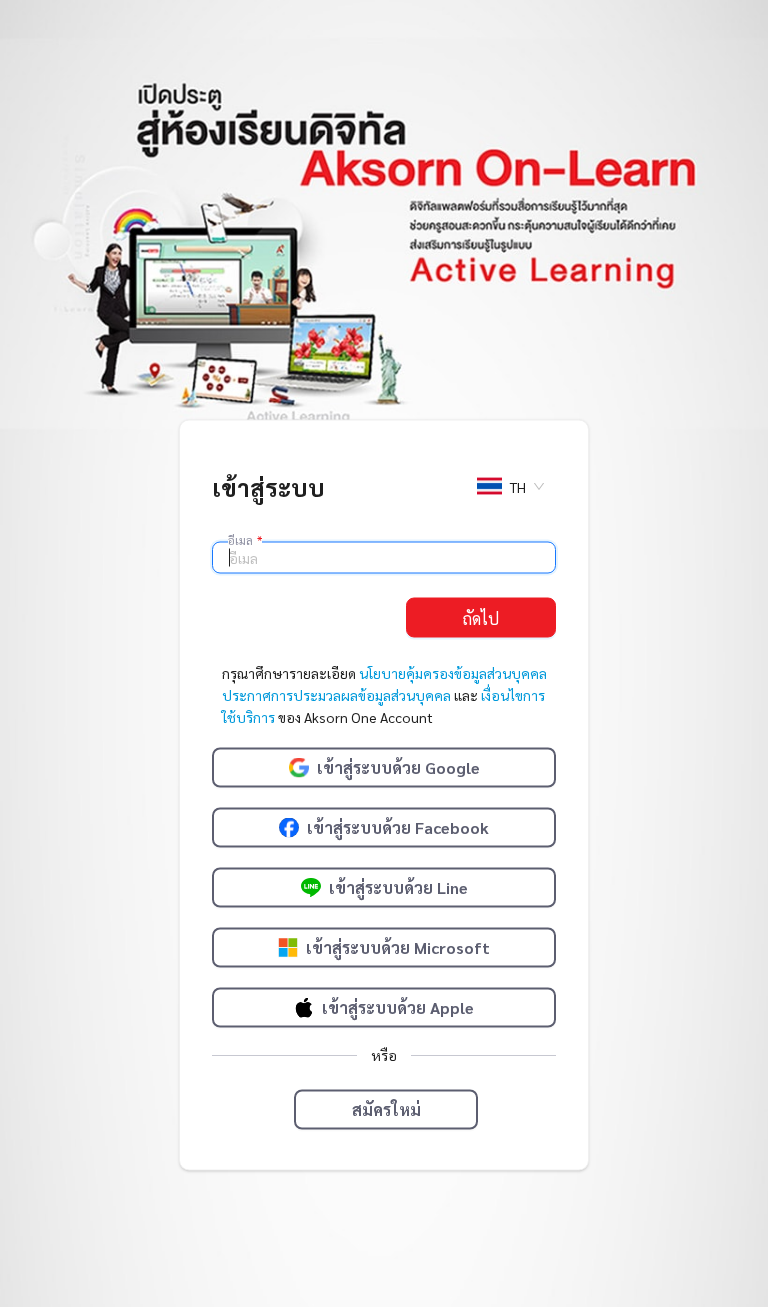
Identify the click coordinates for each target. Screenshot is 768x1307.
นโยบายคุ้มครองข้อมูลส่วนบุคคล (453, 673)
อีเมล (245, 540)
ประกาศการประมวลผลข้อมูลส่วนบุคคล (336, 695)
